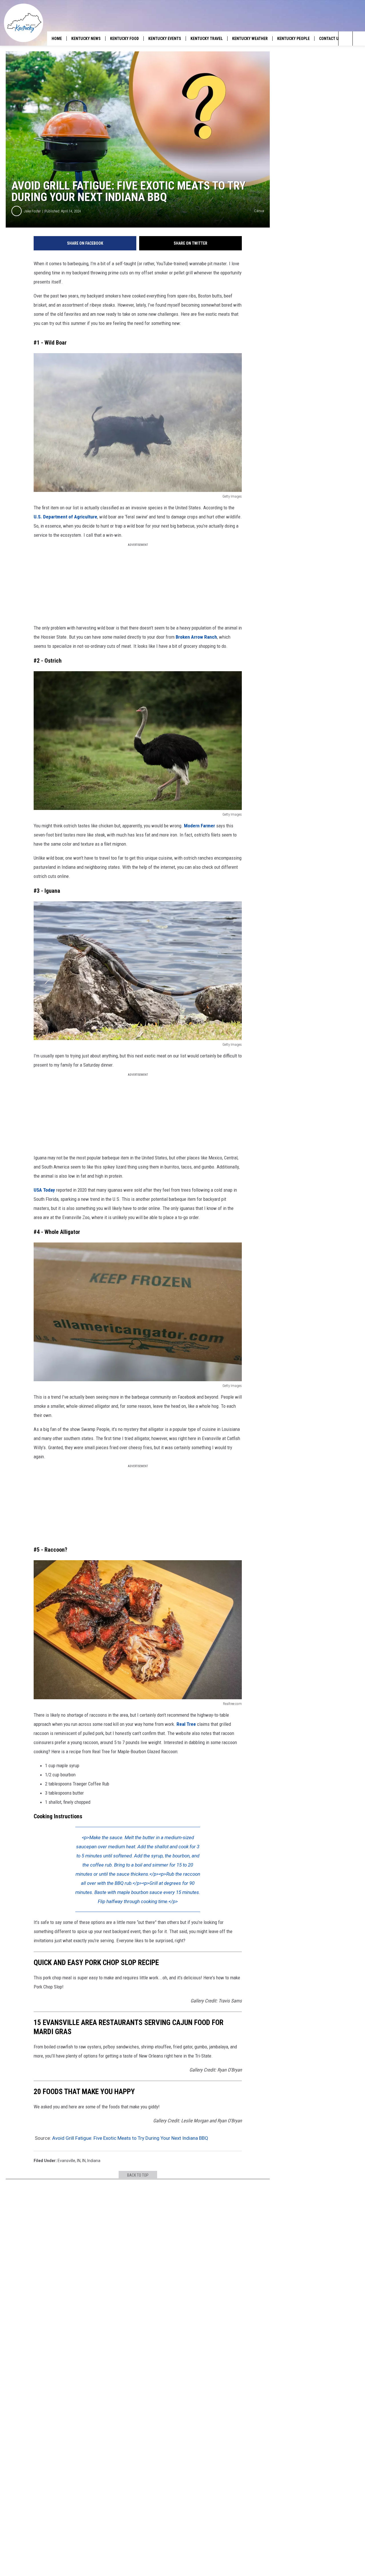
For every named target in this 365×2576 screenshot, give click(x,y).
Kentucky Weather (250, 39)
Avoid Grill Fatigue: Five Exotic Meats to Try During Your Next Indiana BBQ (130, 2138)
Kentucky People (293, 39)
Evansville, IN (69, 2161)
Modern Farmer (199, 826)
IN (84, 2161)
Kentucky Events (165, 39)
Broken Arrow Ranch (196, 637)
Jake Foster (32, 211)
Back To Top (138, 2175)
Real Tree (186, 1724)
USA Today (44, 1190)
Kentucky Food (124, 39)
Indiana (94, 2161)
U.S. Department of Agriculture (65, 517)
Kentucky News (86, 39)
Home (57, 39)
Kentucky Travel (207, 39)
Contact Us (330, 39)
